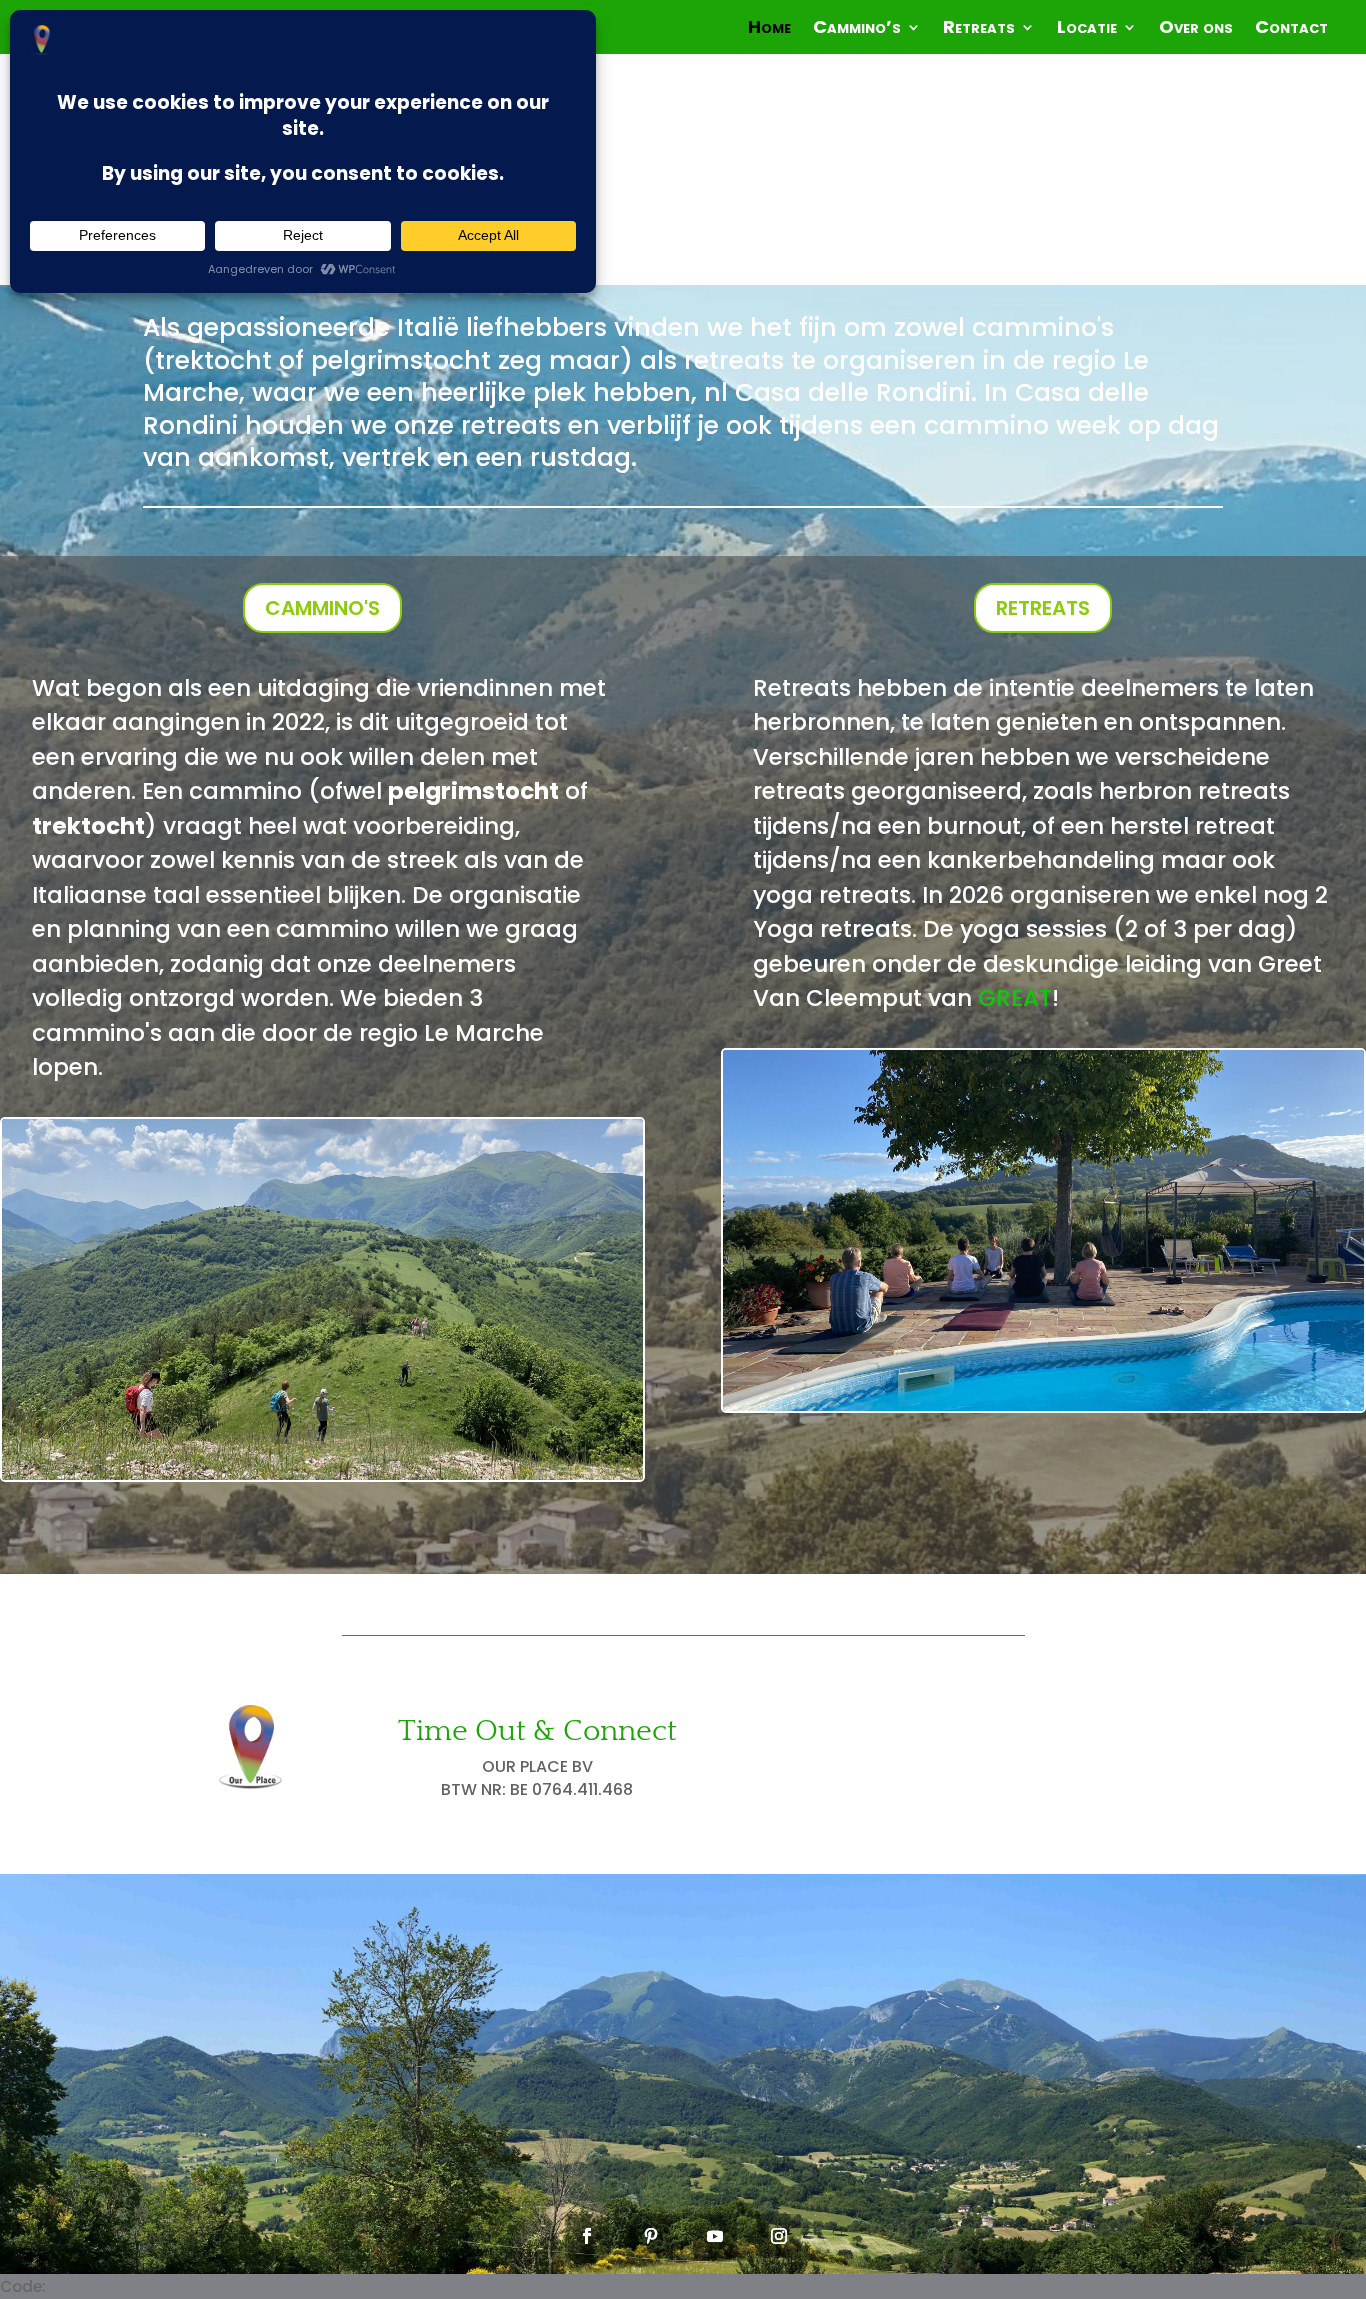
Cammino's (322, 608)
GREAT (1015, 998)
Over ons (1196, 29)
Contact (1291, 29)
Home (769, 29)
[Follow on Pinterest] (651, 2236)
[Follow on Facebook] (587, 2236)
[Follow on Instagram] (779, 2236)
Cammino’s (857, 29)
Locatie (1087, 29)
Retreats (979, 29)
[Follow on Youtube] (715, 2236)
